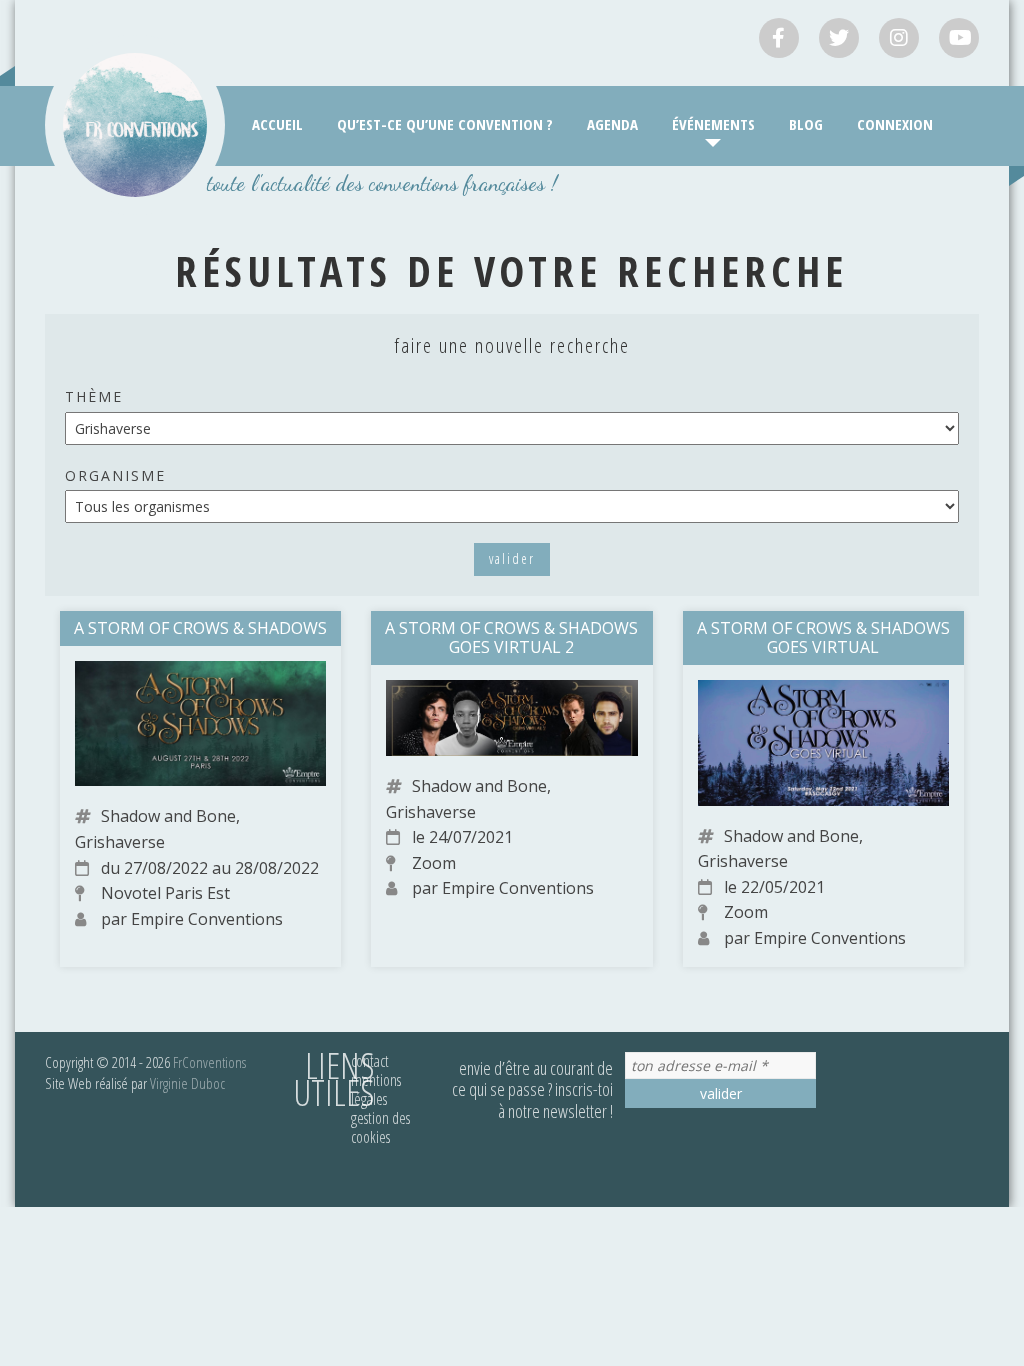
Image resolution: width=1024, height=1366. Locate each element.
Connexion (895, 124)
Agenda (612, 124)
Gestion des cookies (380, 1127)
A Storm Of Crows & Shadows (200, 628)
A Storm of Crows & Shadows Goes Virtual (823, 637)
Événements (713, 124)
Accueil (277, 124)
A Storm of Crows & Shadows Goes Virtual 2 (511, 637)
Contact (370, 1061)
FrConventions (209, 1062)
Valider (512, 558)
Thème (94, 396)
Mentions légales (376, 1089)
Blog (806, 124)
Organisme (115, 475)
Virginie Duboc (187, 1083)
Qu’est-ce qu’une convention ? (445, 124)
